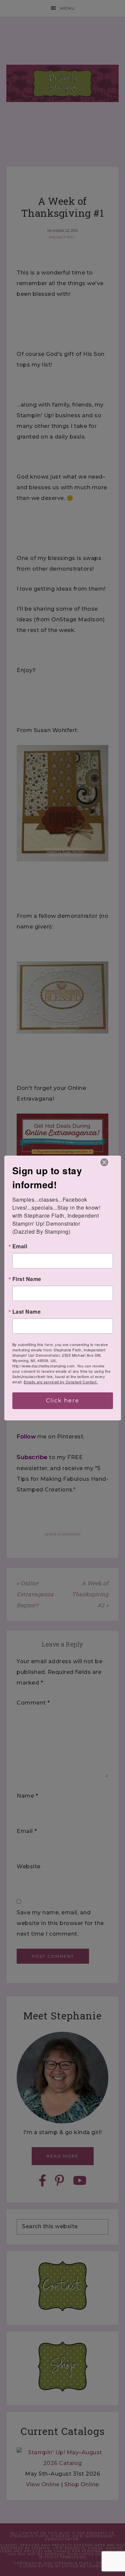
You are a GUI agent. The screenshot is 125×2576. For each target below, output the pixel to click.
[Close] (104, 1162)
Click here (63, 1401)
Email (20, 1246)
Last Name (27, 1312)
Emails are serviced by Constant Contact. (61, 1382)
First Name (27, 1279)
